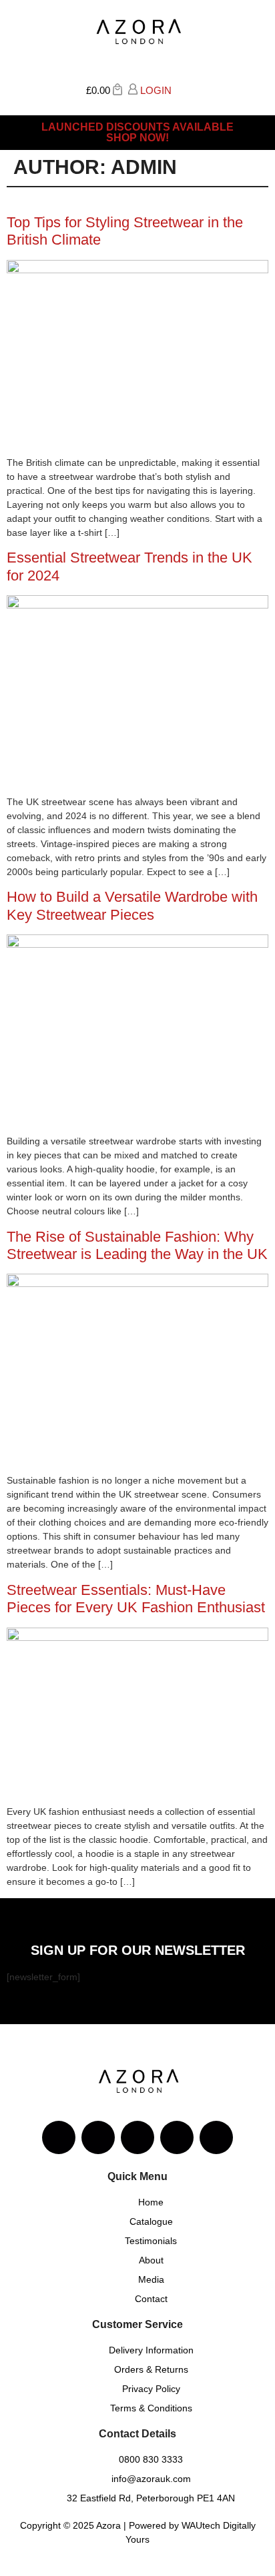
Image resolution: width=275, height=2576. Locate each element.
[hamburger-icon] (253, 94)
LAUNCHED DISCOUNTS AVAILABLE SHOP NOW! (137, 132)
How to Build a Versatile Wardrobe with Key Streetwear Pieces (132, 905)
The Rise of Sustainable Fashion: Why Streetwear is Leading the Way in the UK (137, 1245)
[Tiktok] (216, 2137)
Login (155, 90)
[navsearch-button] (182, 89)
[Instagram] (59, 2137)
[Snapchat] (177, 2137)
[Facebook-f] (98, 2137)
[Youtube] (137, 2137)
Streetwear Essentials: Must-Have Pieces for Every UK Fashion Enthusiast (136, 1599)
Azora (108, 2525)
